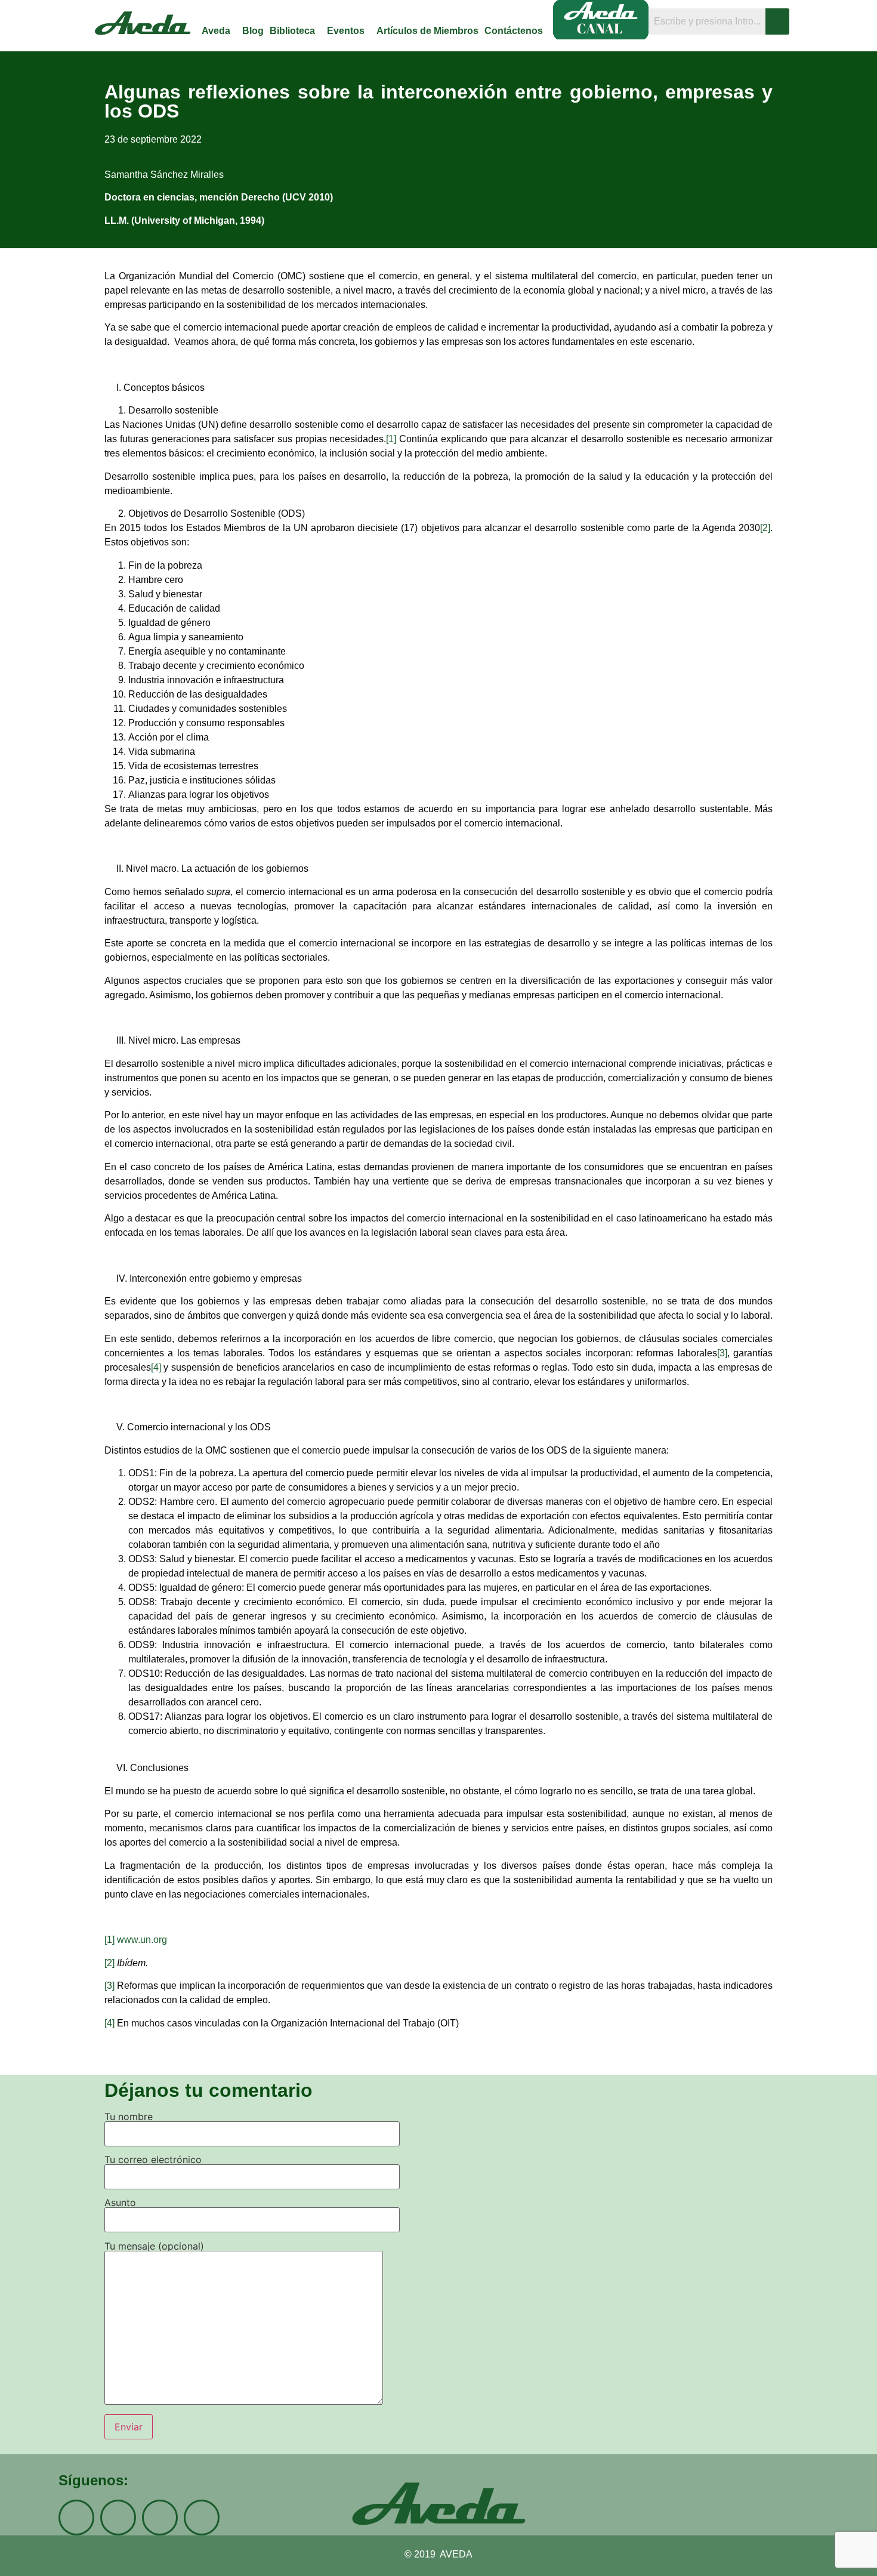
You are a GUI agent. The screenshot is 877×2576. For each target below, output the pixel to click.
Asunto (120, 2203)
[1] (391, 439)
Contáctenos (514, 31)
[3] (722, 1353)
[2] (765, 528)
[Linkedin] (202, 2518)
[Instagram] (76, 2518)
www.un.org (142, 1940)
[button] (219, 31)
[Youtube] (160, 2518)
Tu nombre (129, 2117)
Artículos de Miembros (427, 31)
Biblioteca (292, 31)
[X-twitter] (118, 2518)
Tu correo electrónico (153, 2160)
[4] (156, 1367)
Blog (253, 31)
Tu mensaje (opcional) (154, 2247)
